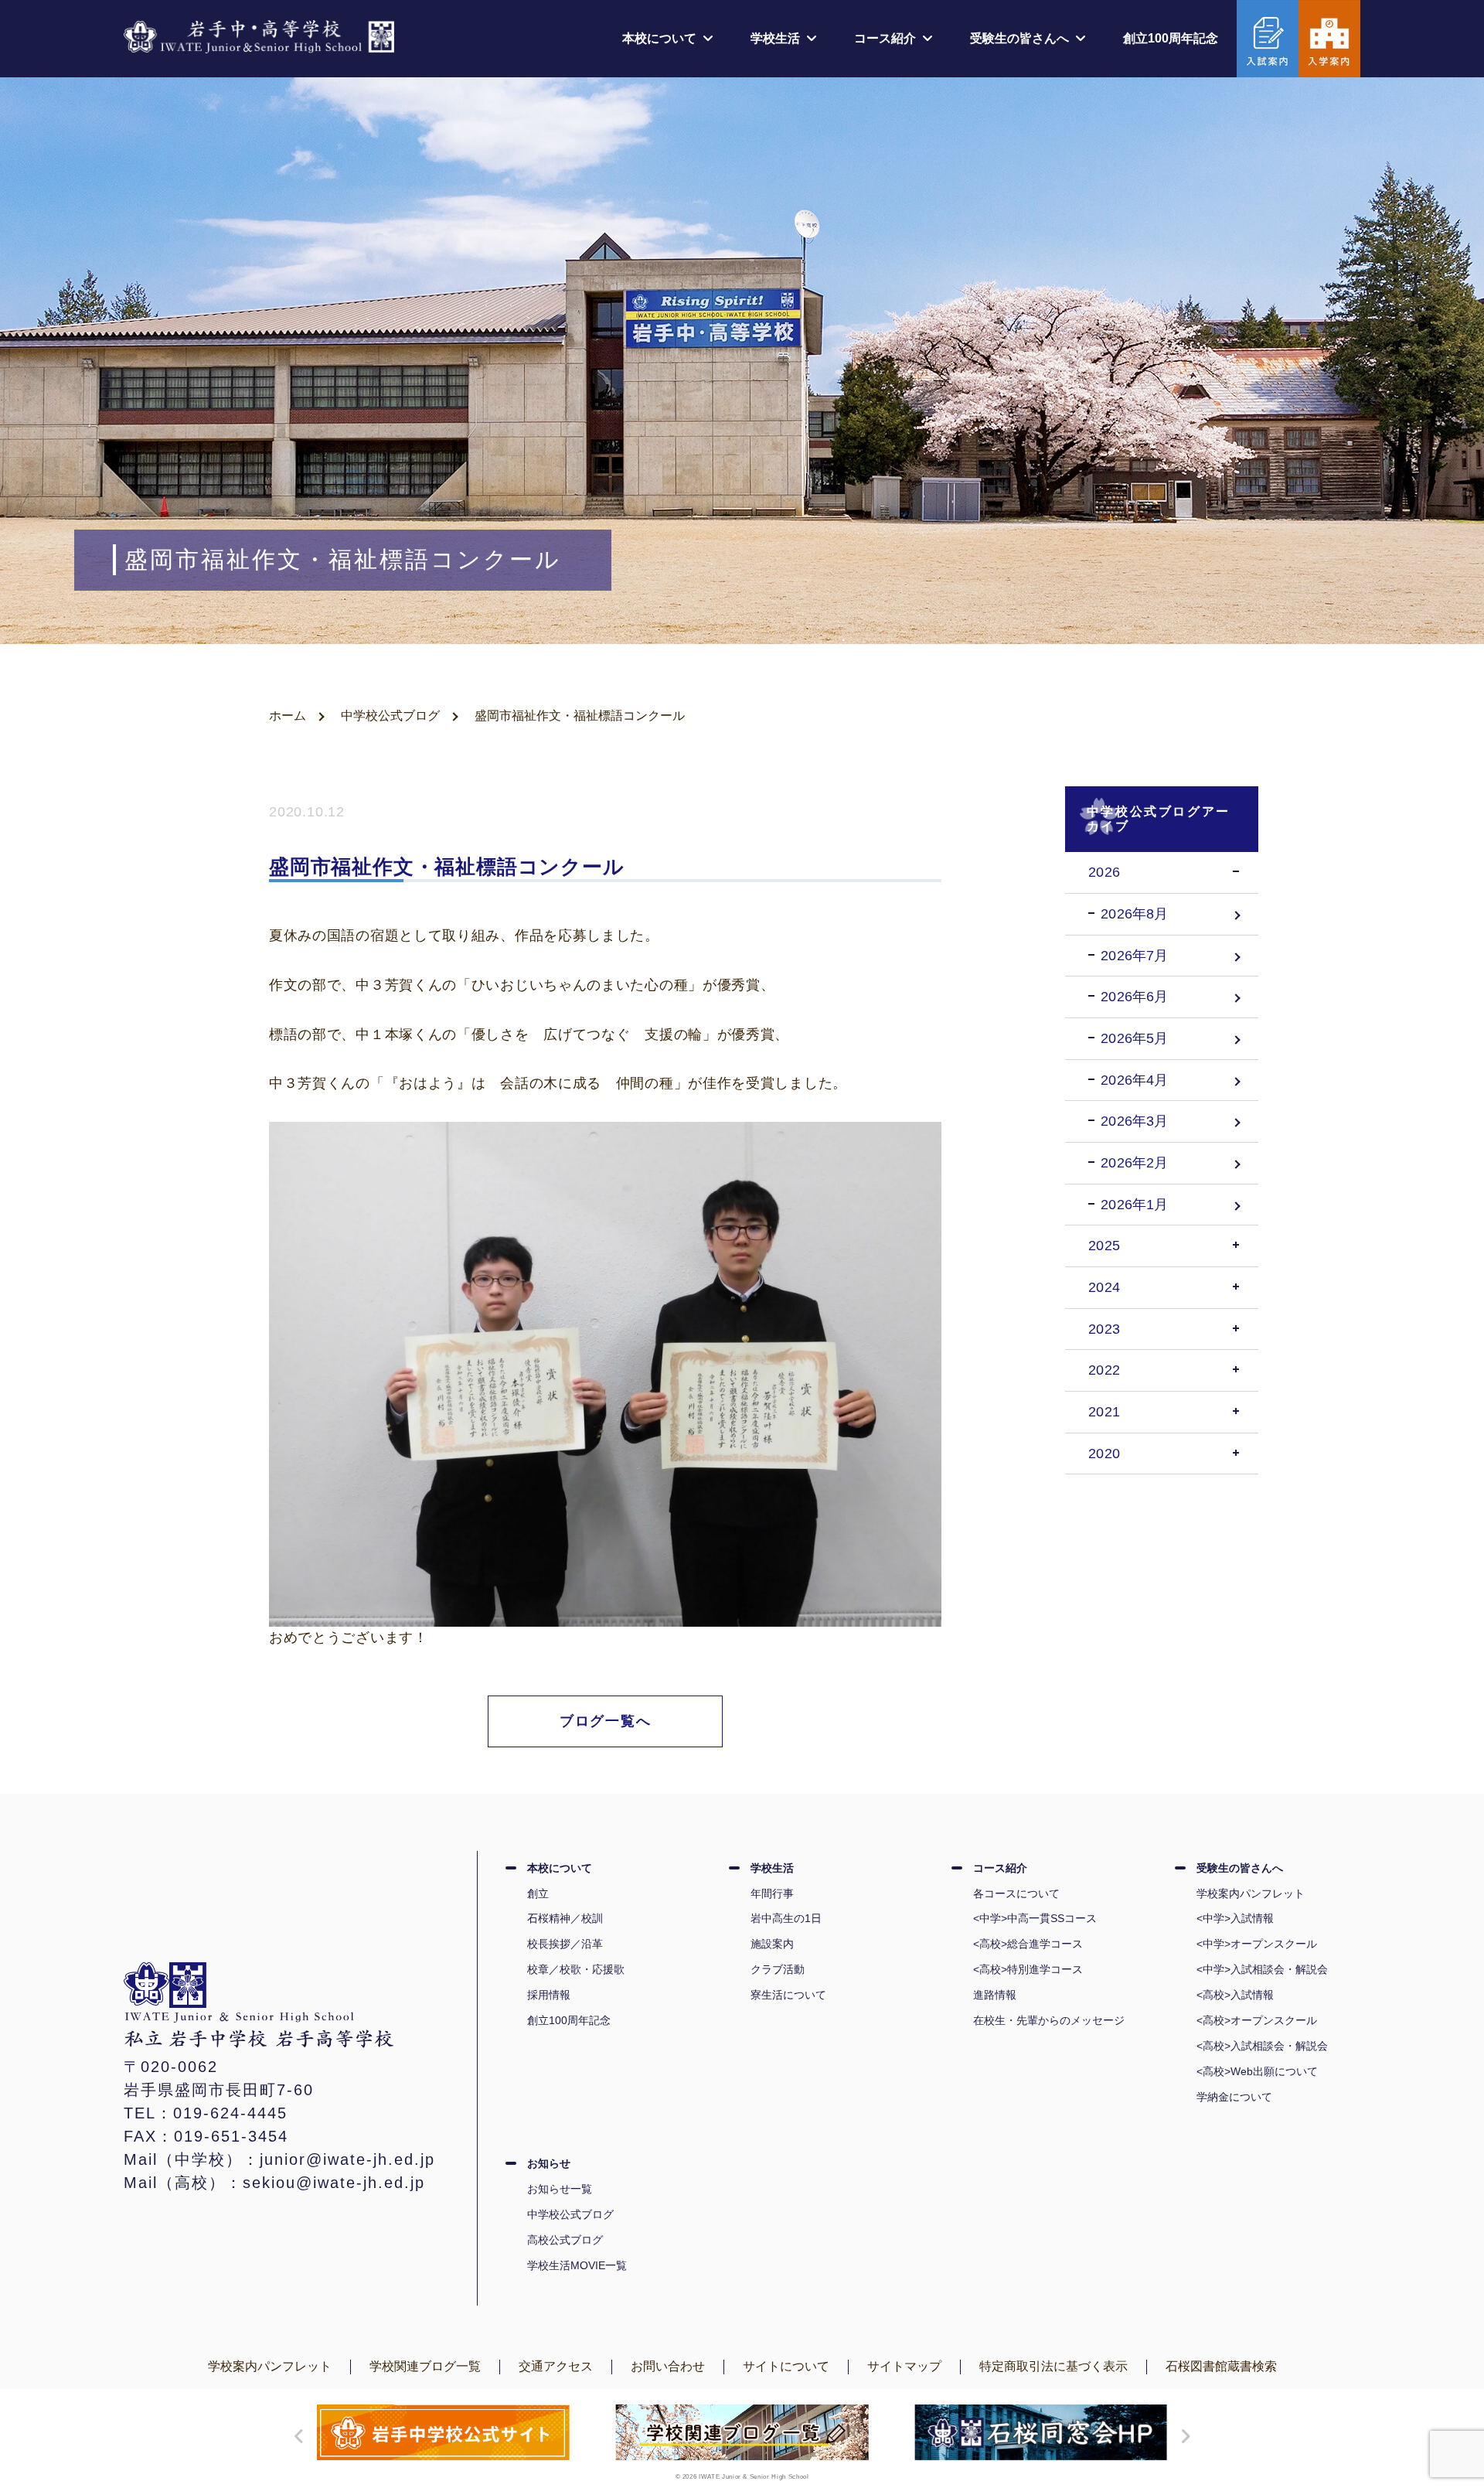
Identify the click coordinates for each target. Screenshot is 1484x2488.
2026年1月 (1134, 1205)
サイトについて (786, 2366)
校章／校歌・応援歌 (576, 1969)
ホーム (288, 716)
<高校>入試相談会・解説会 (1262, 2046)
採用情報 (549, 1995)
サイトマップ (904, 2366)
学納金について (1234, 2097)
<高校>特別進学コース (1028, 1969)
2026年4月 (1134, 1080)
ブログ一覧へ (606, 1721)
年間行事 (772, 1893)
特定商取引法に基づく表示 (1053, 2366)
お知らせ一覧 (560, 2189)
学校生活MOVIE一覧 (577, 2265)
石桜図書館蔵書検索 (1221, 2366)
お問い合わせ (668, 2366)
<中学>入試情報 (1235, 1918)
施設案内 (772, 1944)
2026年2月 (1134, 1163)
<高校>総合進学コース (1028, 1944)
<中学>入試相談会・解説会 (1262, 1969)
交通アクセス (556, 2366)
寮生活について (788, 1995)
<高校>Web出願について (1257, 2071)
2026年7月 (1134, 956)
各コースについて (1016, 1893)
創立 (538, 1893)
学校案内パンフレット (1251, 1893)
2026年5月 (1134, 1038)
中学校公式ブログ (390, 716)
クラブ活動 (778, 1969)
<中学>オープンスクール (1257, 1944)
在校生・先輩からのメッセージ (1049, 2020)
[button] (295, 2436)
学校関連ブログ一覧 (425, 2366)
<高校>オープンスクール (1257, 2020)
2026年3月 (1134, 1121)
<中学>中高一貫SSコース (1035, 1918)
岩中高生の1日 (786, 1918)
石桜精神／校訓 (565, 1918)
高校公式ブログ (565, 2240)
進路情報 (995, 1995)
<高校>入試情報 (1235, 1995)
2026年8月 (1134, 914)
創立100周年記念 (1171, 38)
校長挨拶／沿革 (565, 1944)
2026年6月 (1134, 997)
